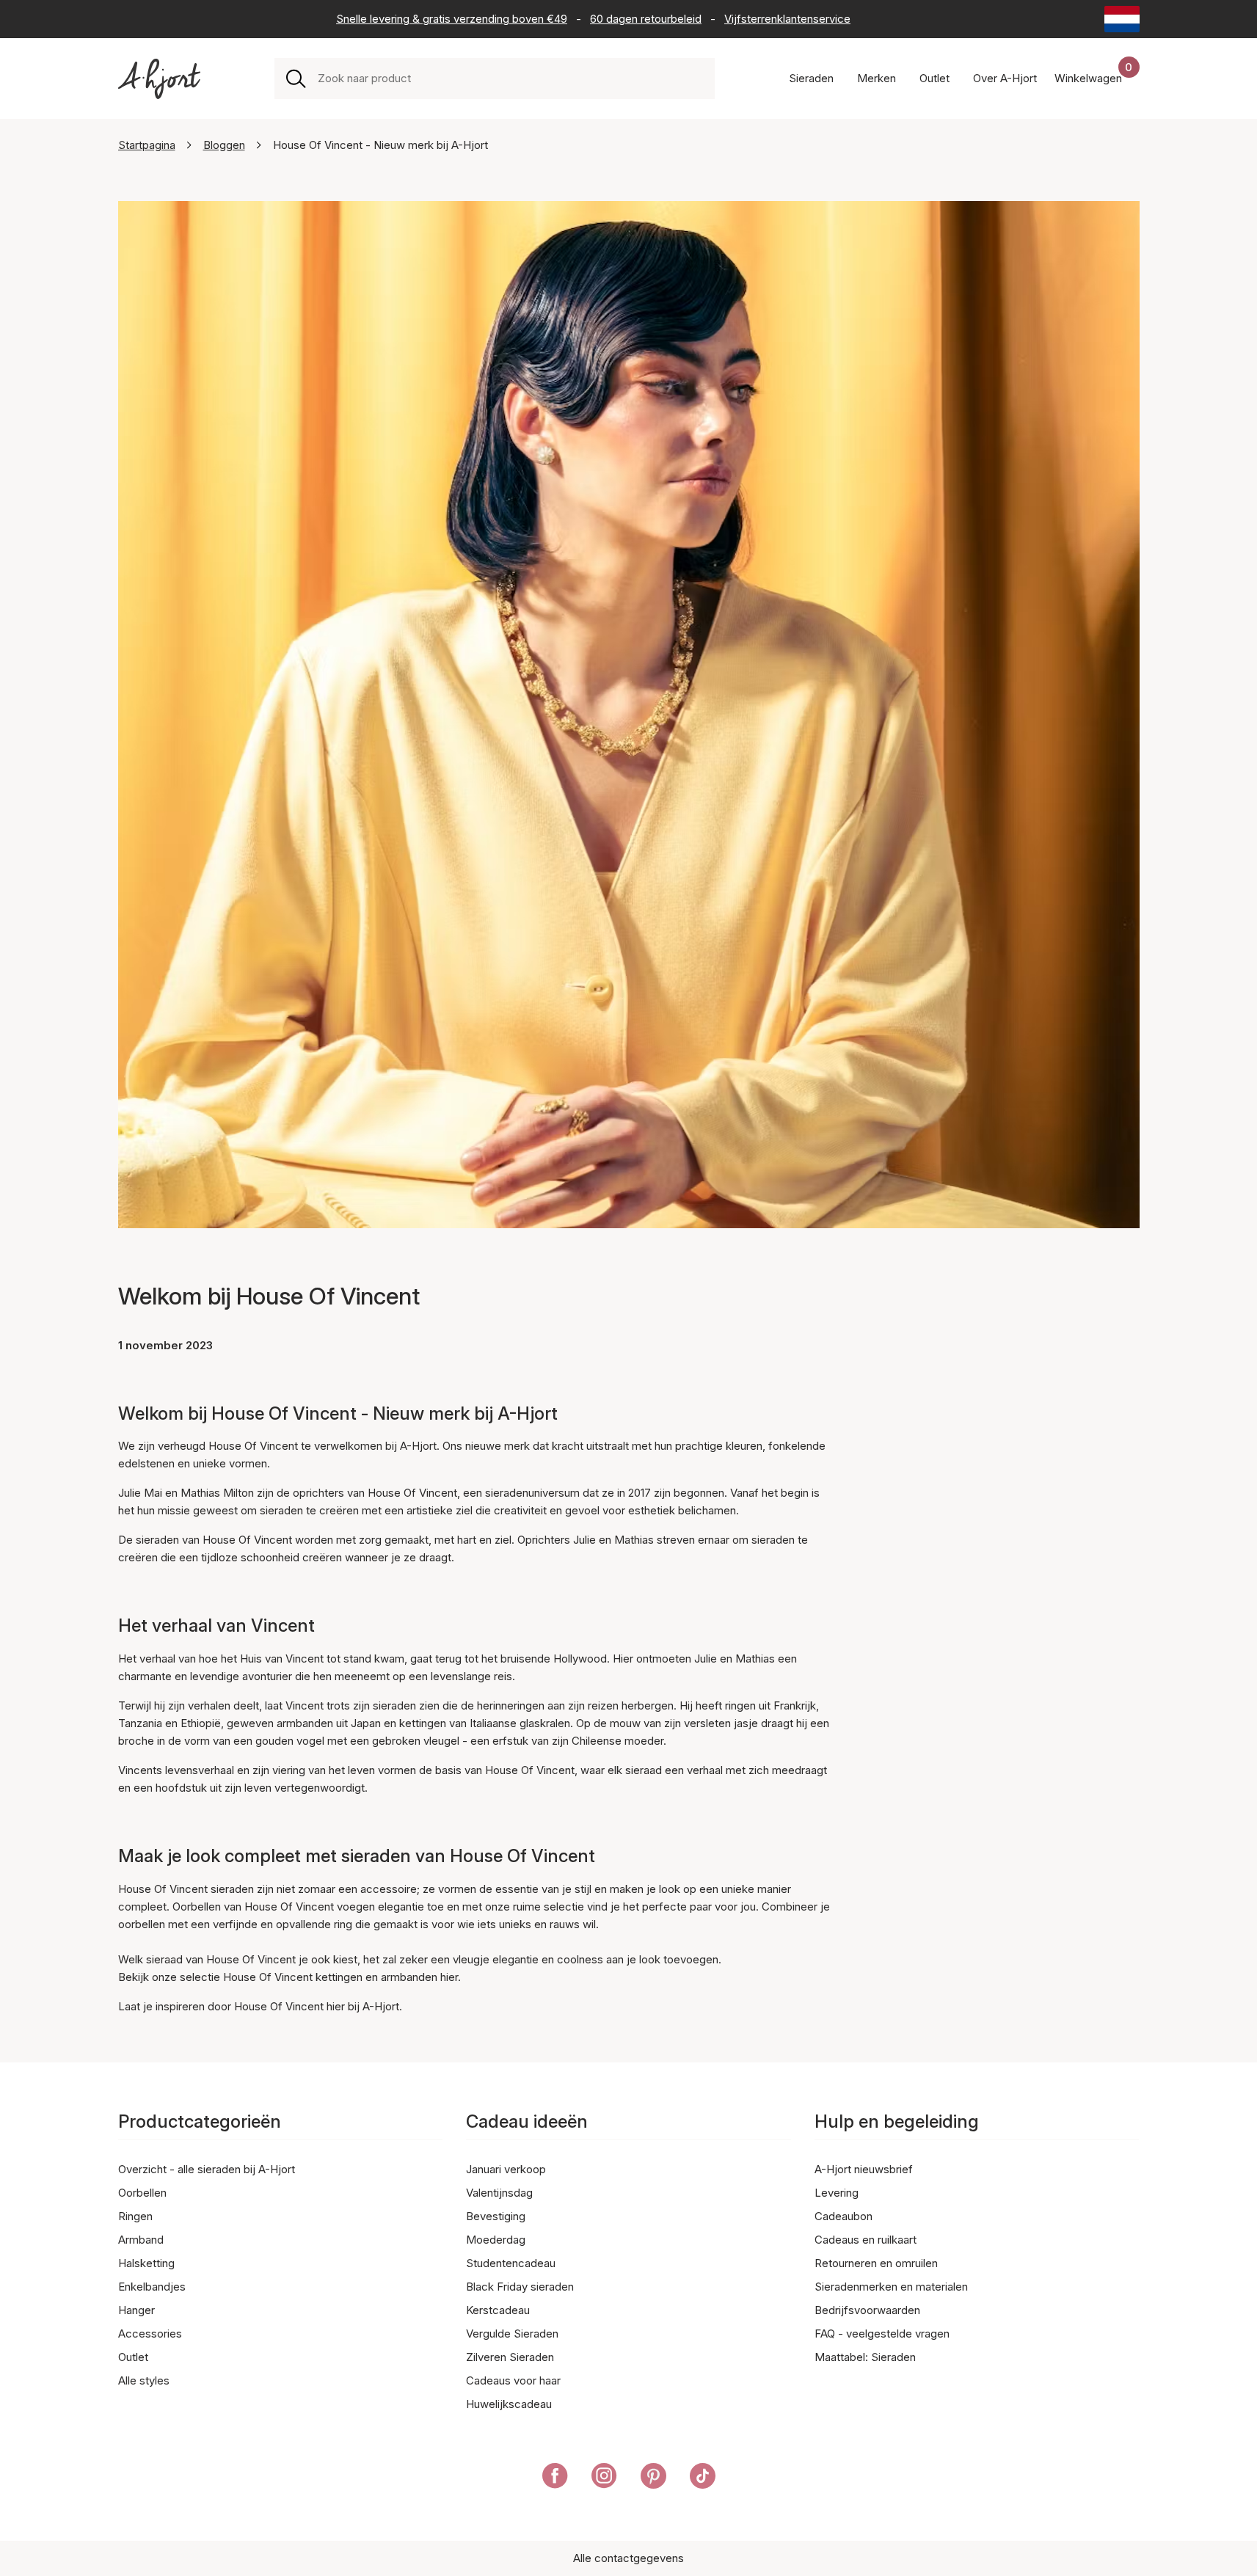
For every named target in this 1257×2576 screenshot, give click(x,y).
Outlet (133, 2357)
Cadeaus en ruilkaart (866, 2240)
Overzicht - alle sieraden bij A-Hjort (207, 2169)
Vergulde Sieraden (512, 2334)
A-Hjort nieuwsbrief (864, 2169)
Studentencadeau (511, 2263)
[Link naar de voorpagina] (159, 79)
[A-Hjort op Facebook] (555, 2478)
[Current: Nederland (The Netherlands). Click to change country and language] (1122, 19)
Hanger (136, 2310)
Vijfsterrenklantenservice (787, 19)
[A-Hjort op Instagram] (604, 2478)
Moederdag (496, 2240)
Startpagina (147, 145)
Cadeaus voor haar (513, 2380)
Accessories (150, 2334)
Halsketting (146, 2263)
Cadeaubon (844, 2216)
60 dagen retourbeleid (646, 19)
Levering (837, 2193)
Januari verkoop (506, 2169)
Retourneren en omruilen (876, 2263)
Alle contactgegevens (628, 2558)
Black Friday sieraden (520, 2287)
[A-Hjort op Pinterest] (653, 2478)
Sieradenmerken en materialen (891, 2287)
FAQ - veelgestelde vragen (882, 2334)
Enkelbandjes (152, 2287)
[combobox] (510, 79)
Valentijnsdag (499, 2193)
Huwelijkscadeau (509, 2404)
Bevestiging (496, 2216)
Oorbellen (142, 2193)
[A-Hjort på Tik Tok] (703, 2478)
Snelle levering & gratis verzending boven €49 (452, 19)
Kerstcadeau (498, 2310)
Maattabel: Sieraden (865, 2357)
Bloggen (224, 145)
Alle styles (144, 2380)
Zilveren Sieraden (510, 2357)
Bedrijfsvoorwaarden (867, 2310)
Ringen (135, 2216)
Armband (141, 2240)
